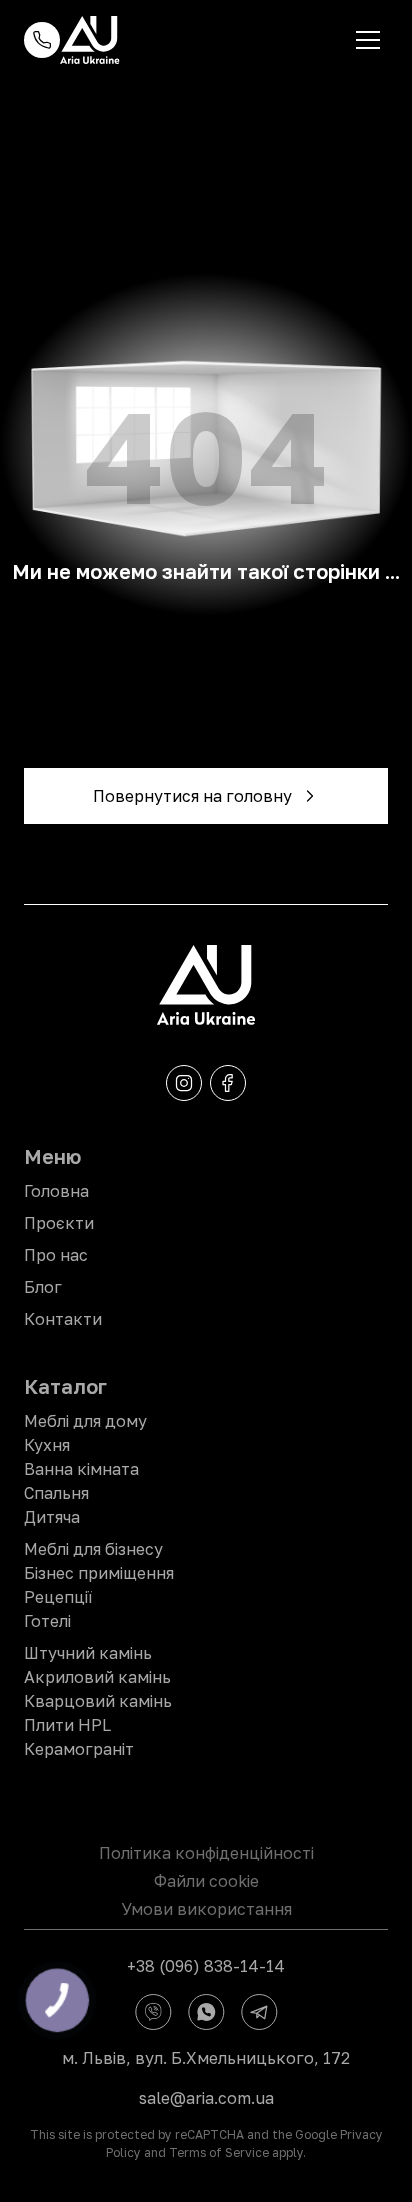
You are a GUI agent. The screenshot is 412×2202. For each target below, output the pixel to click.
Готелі (47, 1621)
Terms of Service (219, 2152)
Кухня (47, 1445)
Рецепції (58, 1597)
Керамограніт (79, 1749)
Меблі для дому (85, 1421)
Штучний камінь (88, 1653)
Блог (43, 1287)
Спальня (56, 1493)
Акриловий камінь (97, 1677)
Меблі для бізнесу (93, 1549)
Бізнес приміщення (99, 1573)
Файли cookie (206, 1881)
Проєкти (59, 1223)
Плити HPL (67, 1725)
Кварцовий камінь (98, 1701)
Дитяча (52, 1517)
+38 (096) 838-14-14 (206, 1966)
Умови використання (206, 1909)
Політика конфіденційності (206, 1853)
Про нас (56, 1255)
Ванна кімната (81, 1469)
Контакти (63, 1319)
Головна (56, 1191)
